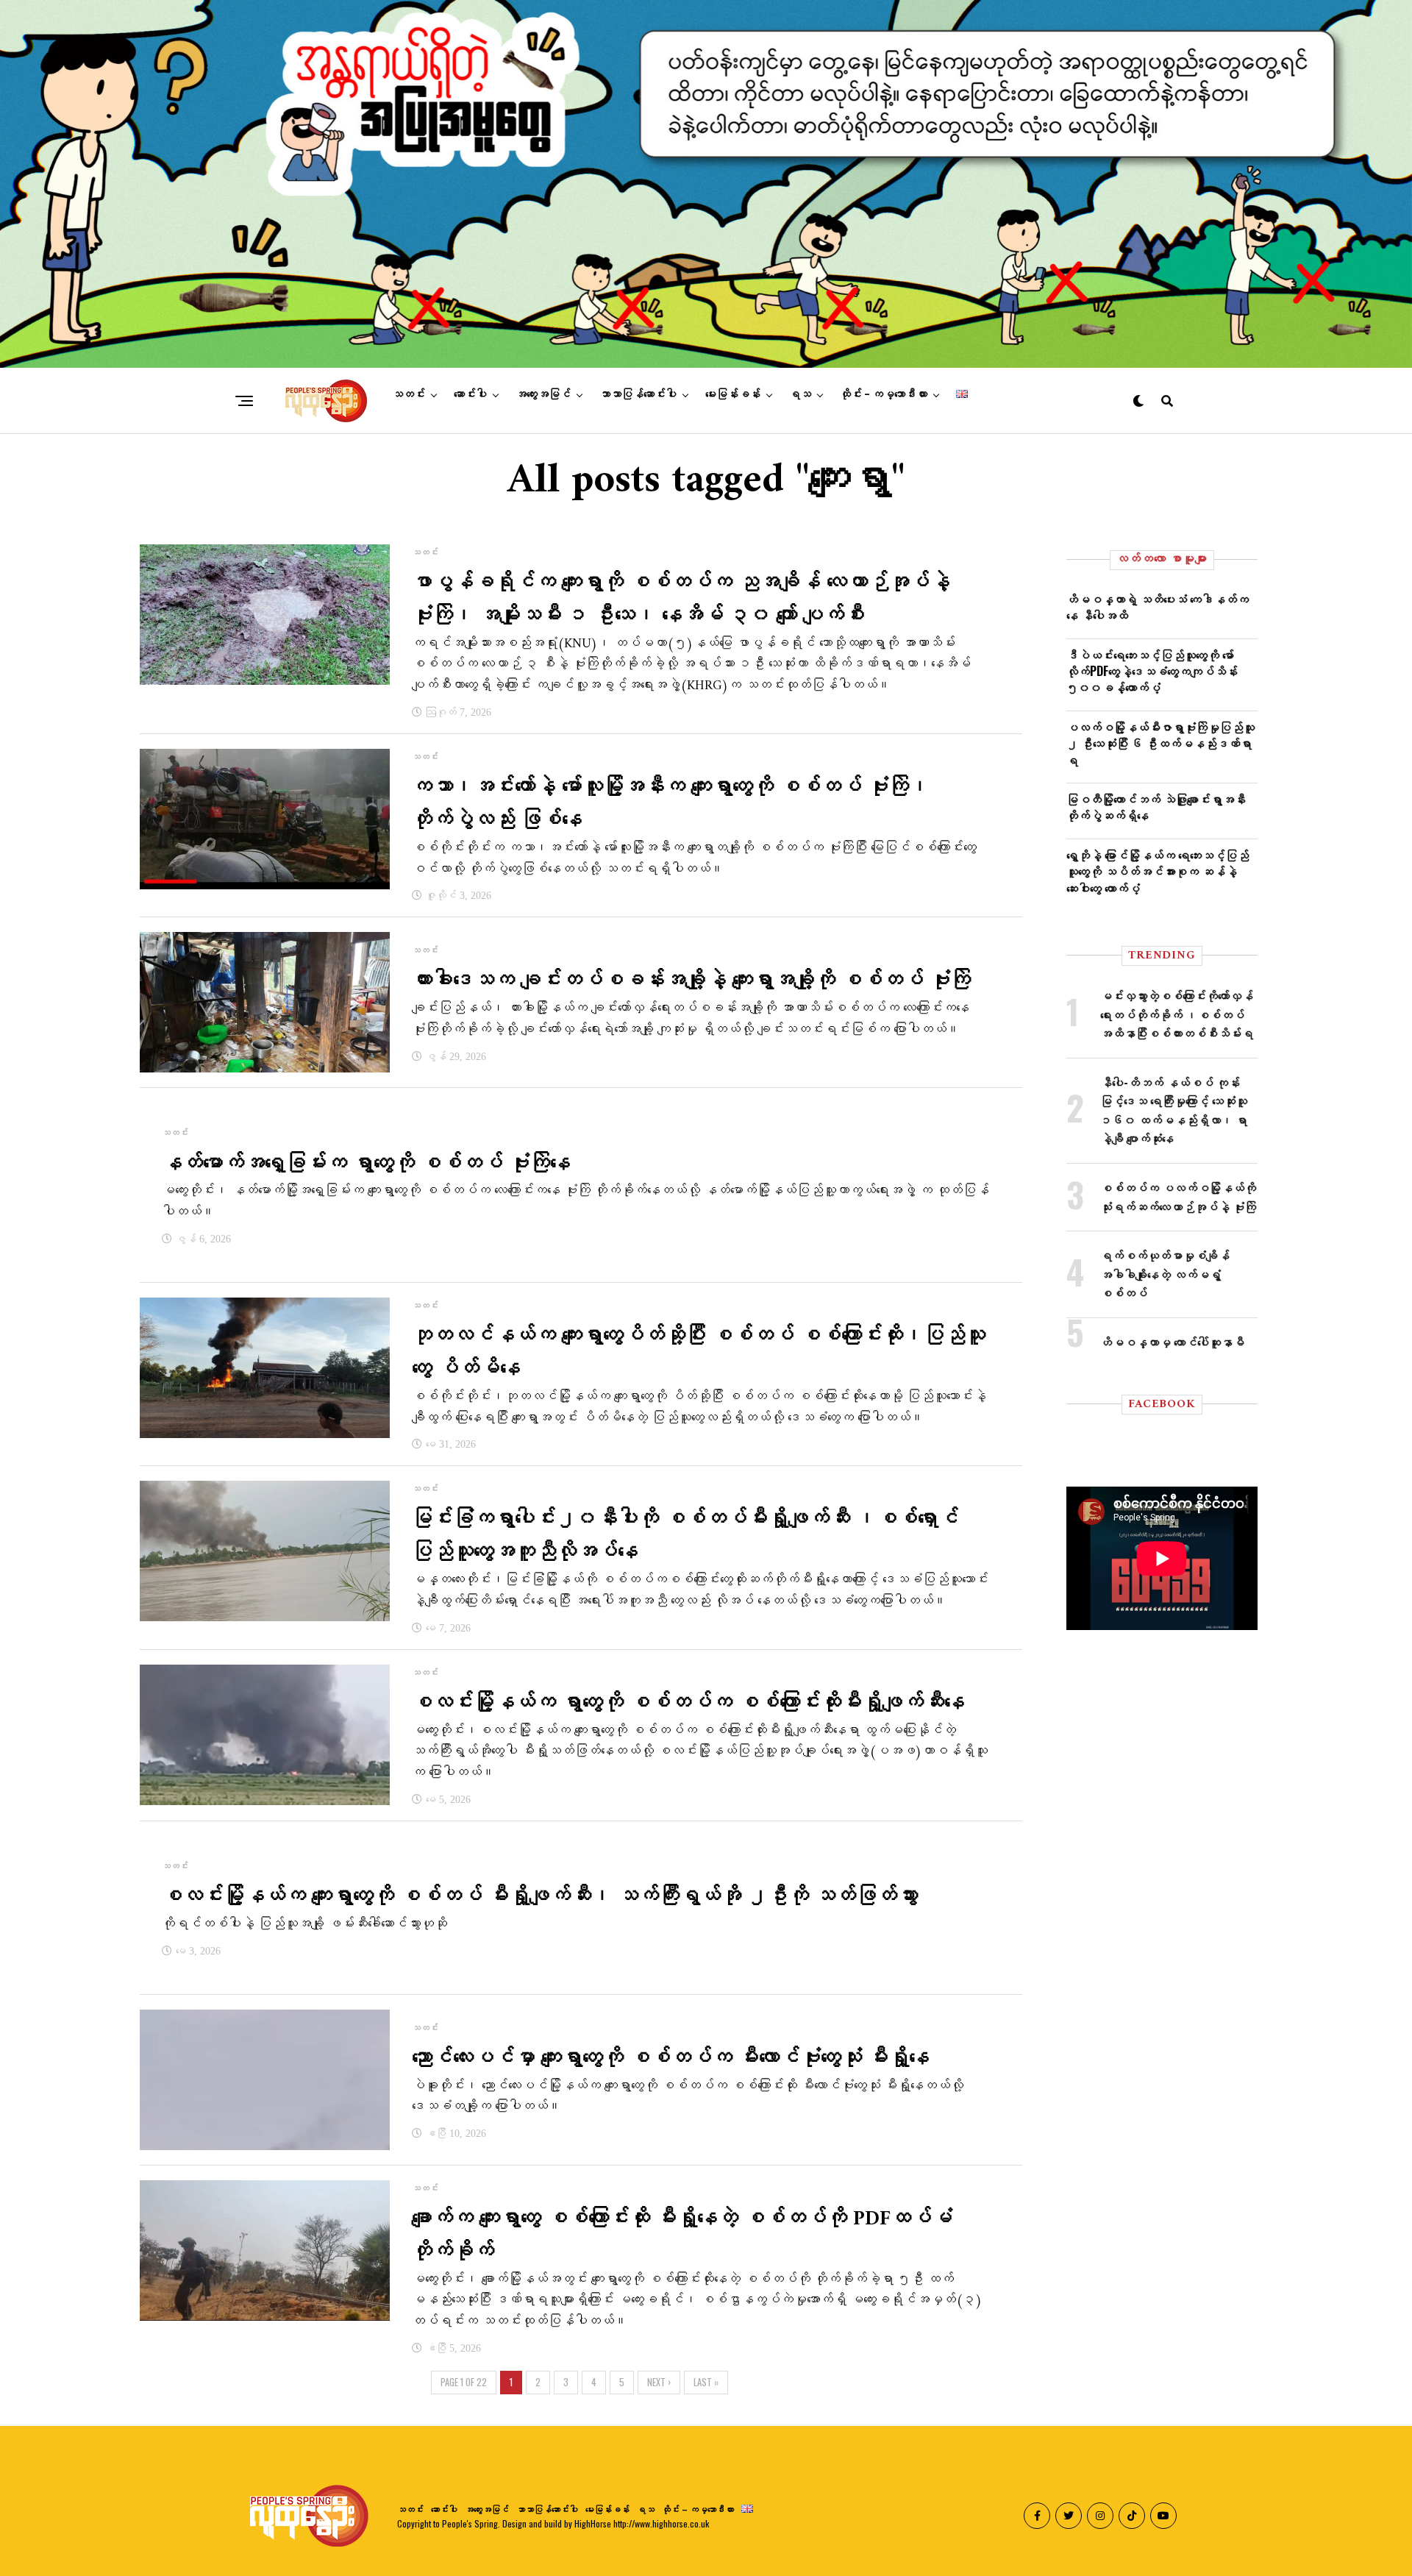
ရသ (800, 394)
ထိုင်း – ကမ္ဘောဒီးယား (884, 394)
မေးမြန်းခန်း (733, 394)
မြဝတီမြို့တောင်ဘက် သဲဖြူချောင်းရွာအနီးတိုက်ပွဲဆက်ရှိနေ (1156, 807)
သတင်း (409, 394)
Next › (659, 2382)
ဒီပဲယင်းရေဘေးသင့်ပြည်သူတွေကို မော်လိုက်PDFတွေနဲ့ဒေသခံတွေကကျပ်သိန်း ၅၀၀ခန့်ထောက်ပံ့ (1152, 671)
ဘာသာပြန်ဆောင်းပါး (638, 394)
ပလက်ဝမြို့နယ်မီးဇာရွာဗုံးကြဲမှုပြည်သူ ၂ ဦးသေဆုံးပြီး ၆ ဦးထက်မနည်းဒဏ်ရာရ (1160, 743)
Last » (706, 2382)
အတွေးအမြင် (543, 394)
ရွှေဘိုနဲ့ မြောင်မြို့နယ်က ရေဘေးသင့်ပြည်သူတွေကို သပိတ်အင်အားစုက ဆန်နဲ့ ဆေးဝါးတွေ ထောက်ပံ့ (1158, 871)
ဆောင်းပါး (470, 394)
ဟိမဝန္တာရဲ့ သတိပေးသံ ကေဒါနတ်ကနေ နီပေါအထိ (1158, 607)
